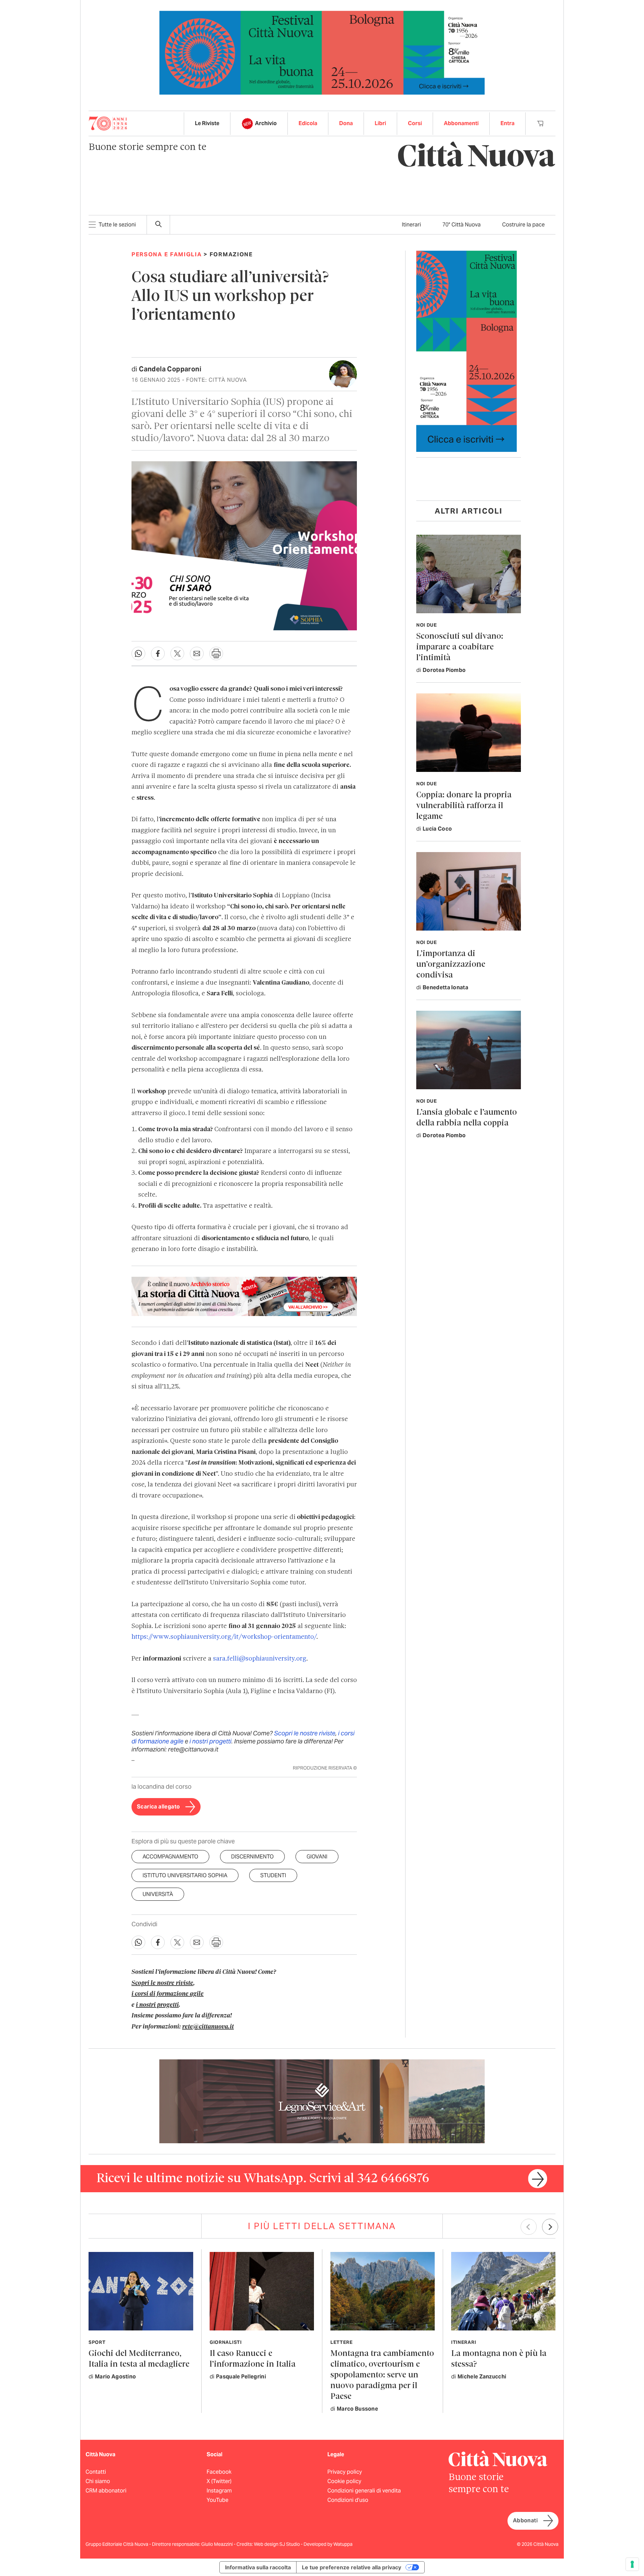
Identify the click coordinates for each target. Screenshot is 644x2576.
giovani (317, 1857)
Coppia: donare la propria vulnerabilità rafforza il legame (464, 806)
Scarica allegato (158, 1807)
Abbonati (525, 2520)
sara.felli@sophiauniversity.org (260, 1659)
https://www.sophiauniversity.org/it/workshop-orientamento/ (224, 1637)
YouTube (218, 2500)
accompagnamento (170, 1857)
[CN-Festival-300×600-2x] (467, 351)
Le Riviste (207, 123)
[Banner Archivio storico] (244, 1296)
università (158, 1894)
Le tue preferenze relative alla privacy (352, 2567)
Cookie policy (344, 2481)
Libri (380, 123)
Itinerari (411, 225)
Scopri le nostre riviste (305, 1733)
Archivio (266, 123)
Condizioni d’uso (348, 2500)
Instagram (219, 2491)
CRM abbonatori (106, 2491)
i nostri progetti (210, 1741)
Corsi (415, 123)
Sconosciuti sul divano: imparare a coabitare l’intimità (460, 647)
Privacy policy (345, 2472)
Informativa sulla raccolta (258, 2567)
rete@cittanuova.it (208, 2027)
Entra (507, 123)
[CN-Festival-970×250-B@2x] (322, 52)
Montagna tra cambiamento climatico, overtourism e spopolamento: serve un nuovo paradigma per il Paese (382, 2375)
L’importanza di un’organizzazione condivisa (451, 965)
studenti (273, 1875)
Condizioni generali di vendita (364, 2491)
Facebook (219, 2472)
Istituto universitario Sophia (185, 1875)
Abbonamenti (461, 123)
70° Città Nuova (462, 225)
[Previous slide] (529, 2227)
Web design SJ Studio (277, 2544)
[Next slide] (550, 2227)
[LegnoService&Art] (322, 2101)
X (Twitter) (219, 2481)
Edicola (308, 123)
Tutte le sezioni (117, 225)
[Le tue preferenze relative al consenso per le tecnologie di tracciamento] (632, 2564)
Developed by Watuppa (328, 2544)
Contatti (96, 2472)
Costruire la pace (523, 225)
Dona (346, 123)
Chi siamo (98, 2481)
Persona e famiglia (167, 254)
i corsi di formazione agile (168, 1994)
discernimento (252, 1857)
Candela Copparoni (170, 369)
